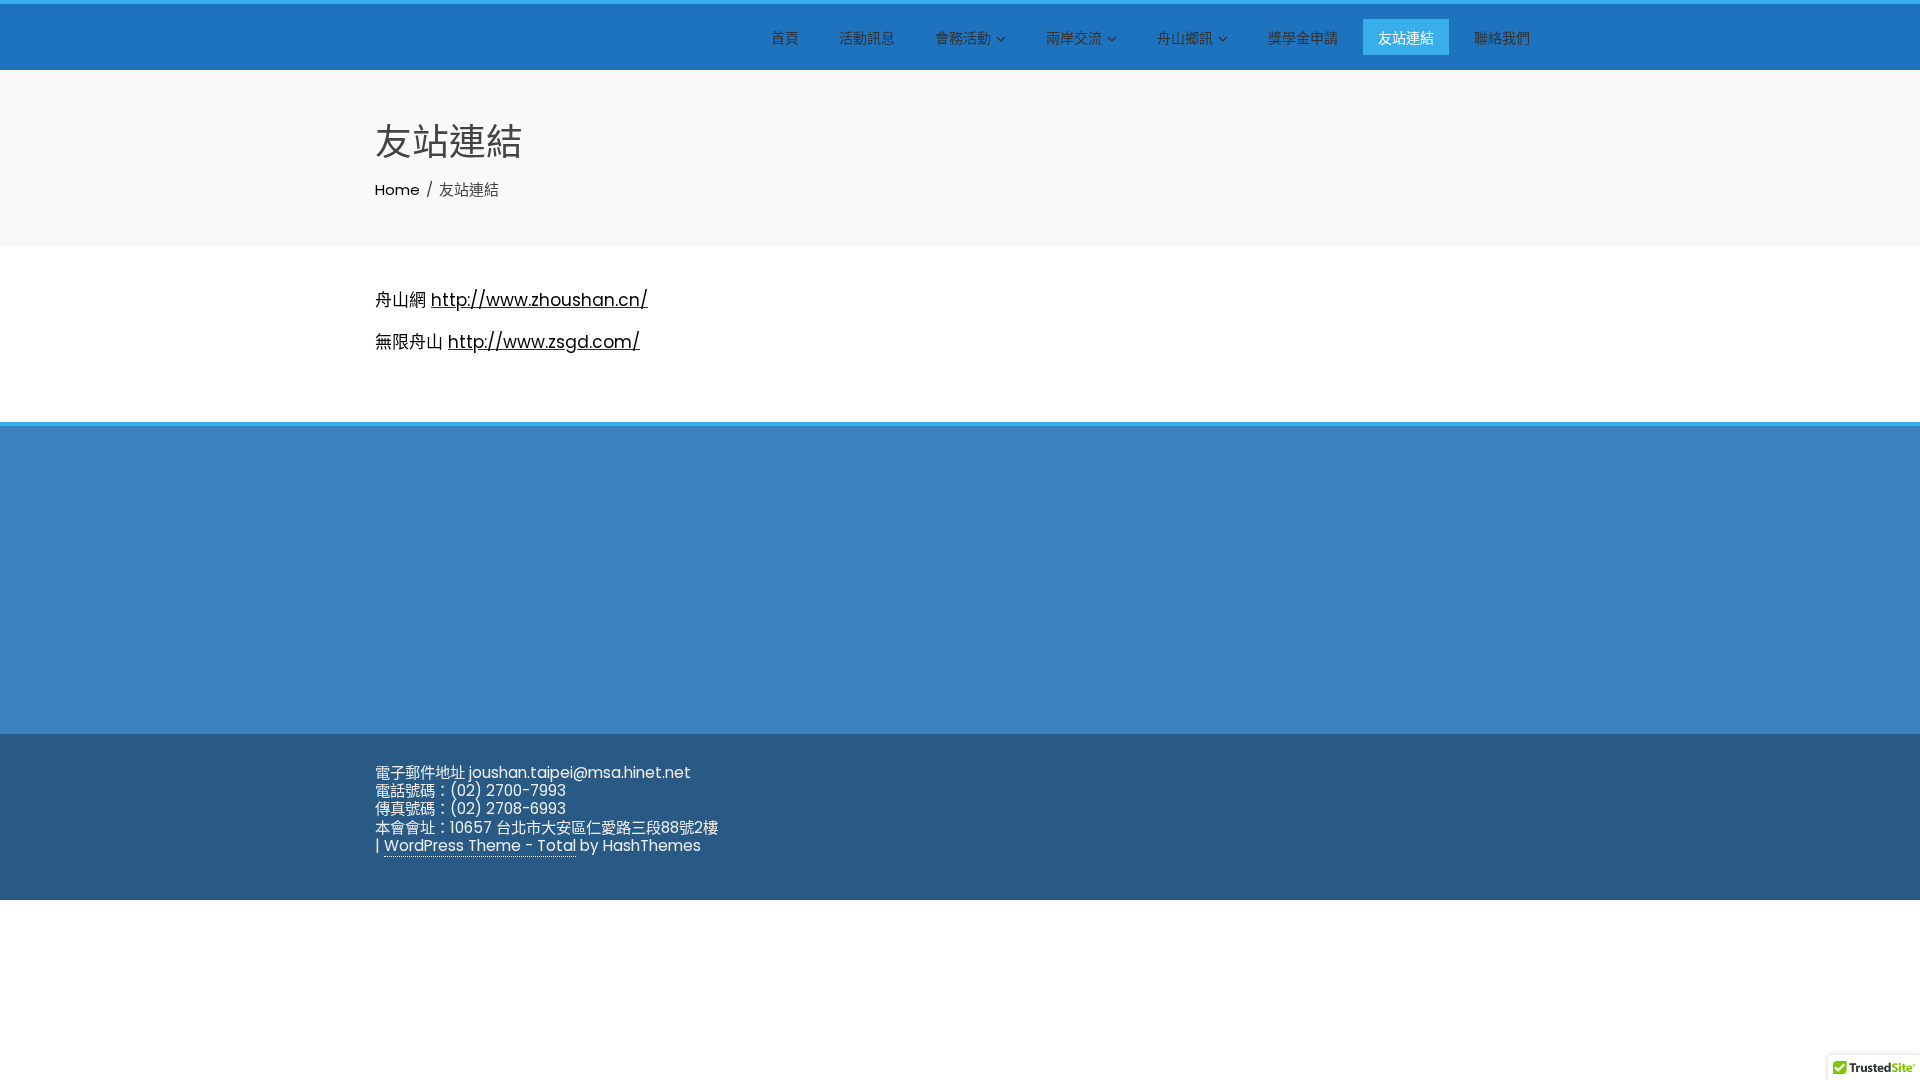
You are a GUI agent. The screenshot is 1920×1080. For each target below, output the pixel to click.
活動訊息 (867, 36)
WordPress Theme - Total (480, 845)
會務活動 (963, 36)
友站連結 (1406, 36)
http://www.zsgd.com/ (544, 342)
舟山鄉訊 (1185, 36)
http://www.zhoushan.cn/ (539, 300)
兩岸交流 (1074, 36)
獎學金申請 (1303, 36)
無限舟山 (409, 342)
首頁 (785, 36)
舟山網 (400, 300)
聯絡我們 (1502, 36)
